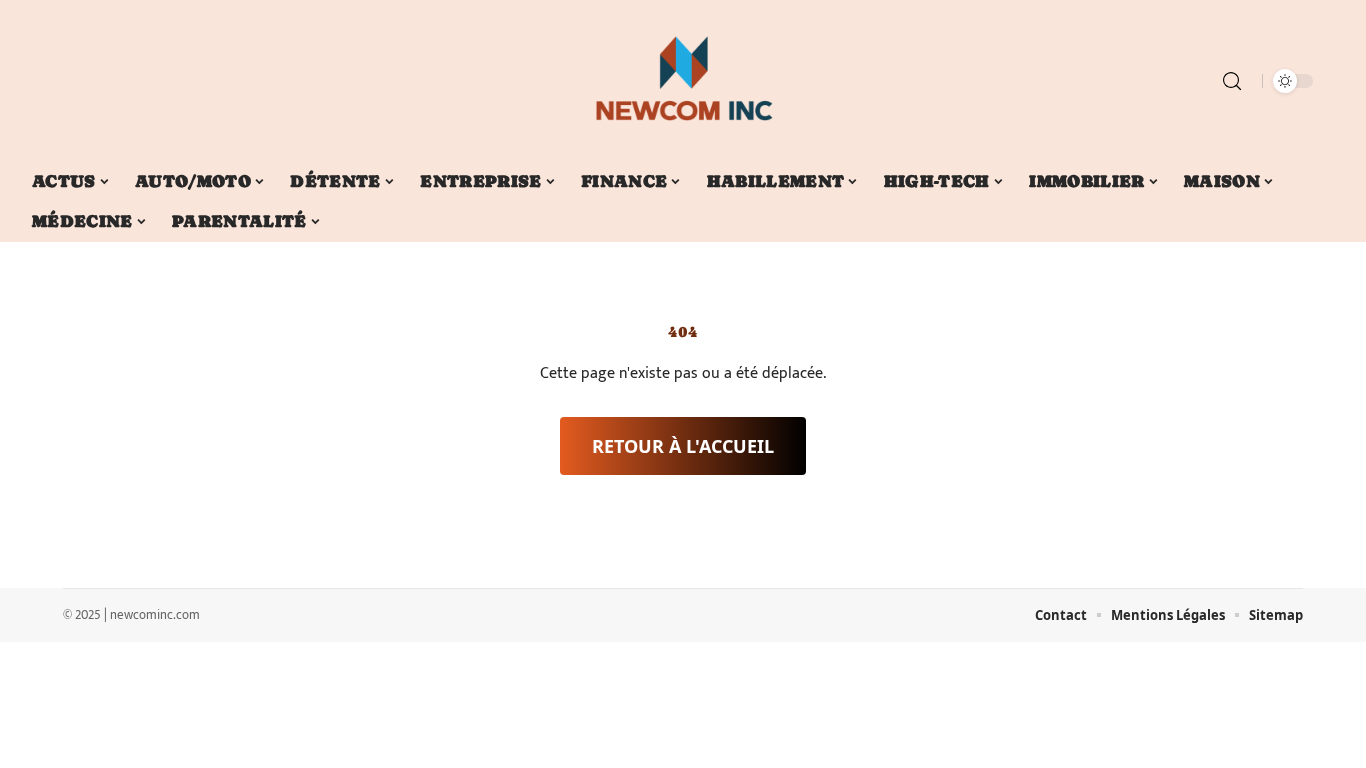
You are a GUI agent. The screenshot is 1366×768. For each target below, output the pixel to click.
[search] (1232, 81)
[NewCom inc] (683, 81)
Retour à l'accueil (683, 446)
